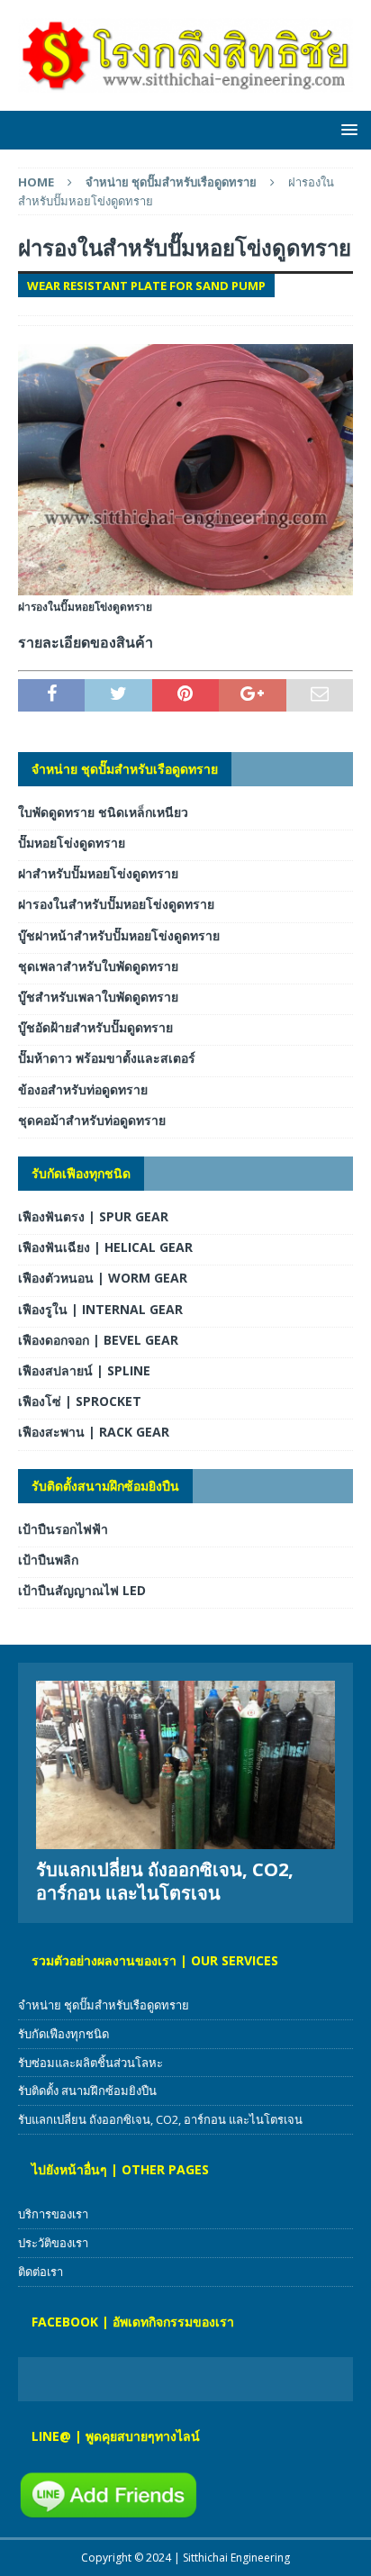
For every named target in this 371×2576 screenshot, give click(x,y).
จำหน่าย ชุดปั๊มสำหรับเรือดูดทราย (125, 769)
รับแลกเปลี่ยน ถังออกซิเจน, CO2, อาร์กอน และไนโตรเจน (165, 1881)
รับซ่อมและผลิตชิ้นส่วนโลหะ (90, 2063)
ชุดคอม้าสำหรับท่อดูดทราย (92, 1120)
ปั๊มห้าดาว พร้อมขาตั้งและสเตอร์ (107, 1058)
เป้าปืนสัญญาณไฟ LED (82, 1590)
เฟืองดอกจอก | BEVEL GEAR (98, 1340)
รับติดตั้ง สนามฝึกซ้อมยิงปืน (87, 2091)
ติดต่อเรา (41, 2272)
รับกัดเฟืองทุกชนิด (81, 1173)
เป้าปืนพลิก (48, 1560)
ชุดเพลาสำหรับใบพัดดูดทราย (98, 966)
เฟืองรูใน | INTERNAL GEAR (100, 1309)
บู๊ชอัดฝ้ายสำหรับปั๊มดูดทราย (95, 1027)
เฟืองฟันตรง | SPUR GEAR (93, 1216)
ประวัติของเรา (53, 2243)
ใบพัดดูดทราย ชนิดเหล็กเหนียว (103, 812)
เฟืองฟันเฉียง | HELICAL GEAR (105, 1247)
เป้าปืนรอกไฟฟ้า (63, 1529)
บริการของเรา (53, 2214)
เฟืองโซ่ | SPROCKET (80, 1401)
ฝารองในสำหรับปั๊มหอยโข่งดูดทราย (116, 904)
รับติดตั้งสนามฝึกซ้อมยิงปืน (105, 1486)
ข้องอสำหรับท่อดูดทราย (83, 1089)
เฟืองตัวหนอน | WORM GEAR (103, 1278)
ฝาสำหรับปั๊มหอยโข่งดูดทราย (98, 873)
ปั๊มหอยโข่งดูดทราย (72, 843)
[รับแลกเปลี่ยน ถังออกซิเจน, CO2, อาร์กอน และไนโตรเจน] (185, 1765)
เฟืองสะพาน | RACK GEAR (94, 1432)
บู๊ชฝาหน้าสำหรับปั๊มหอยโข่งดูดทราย (119, 935)
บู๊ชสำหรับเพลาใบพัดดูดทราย (98, 997)
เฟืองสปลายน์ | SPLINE (84, 1370)
